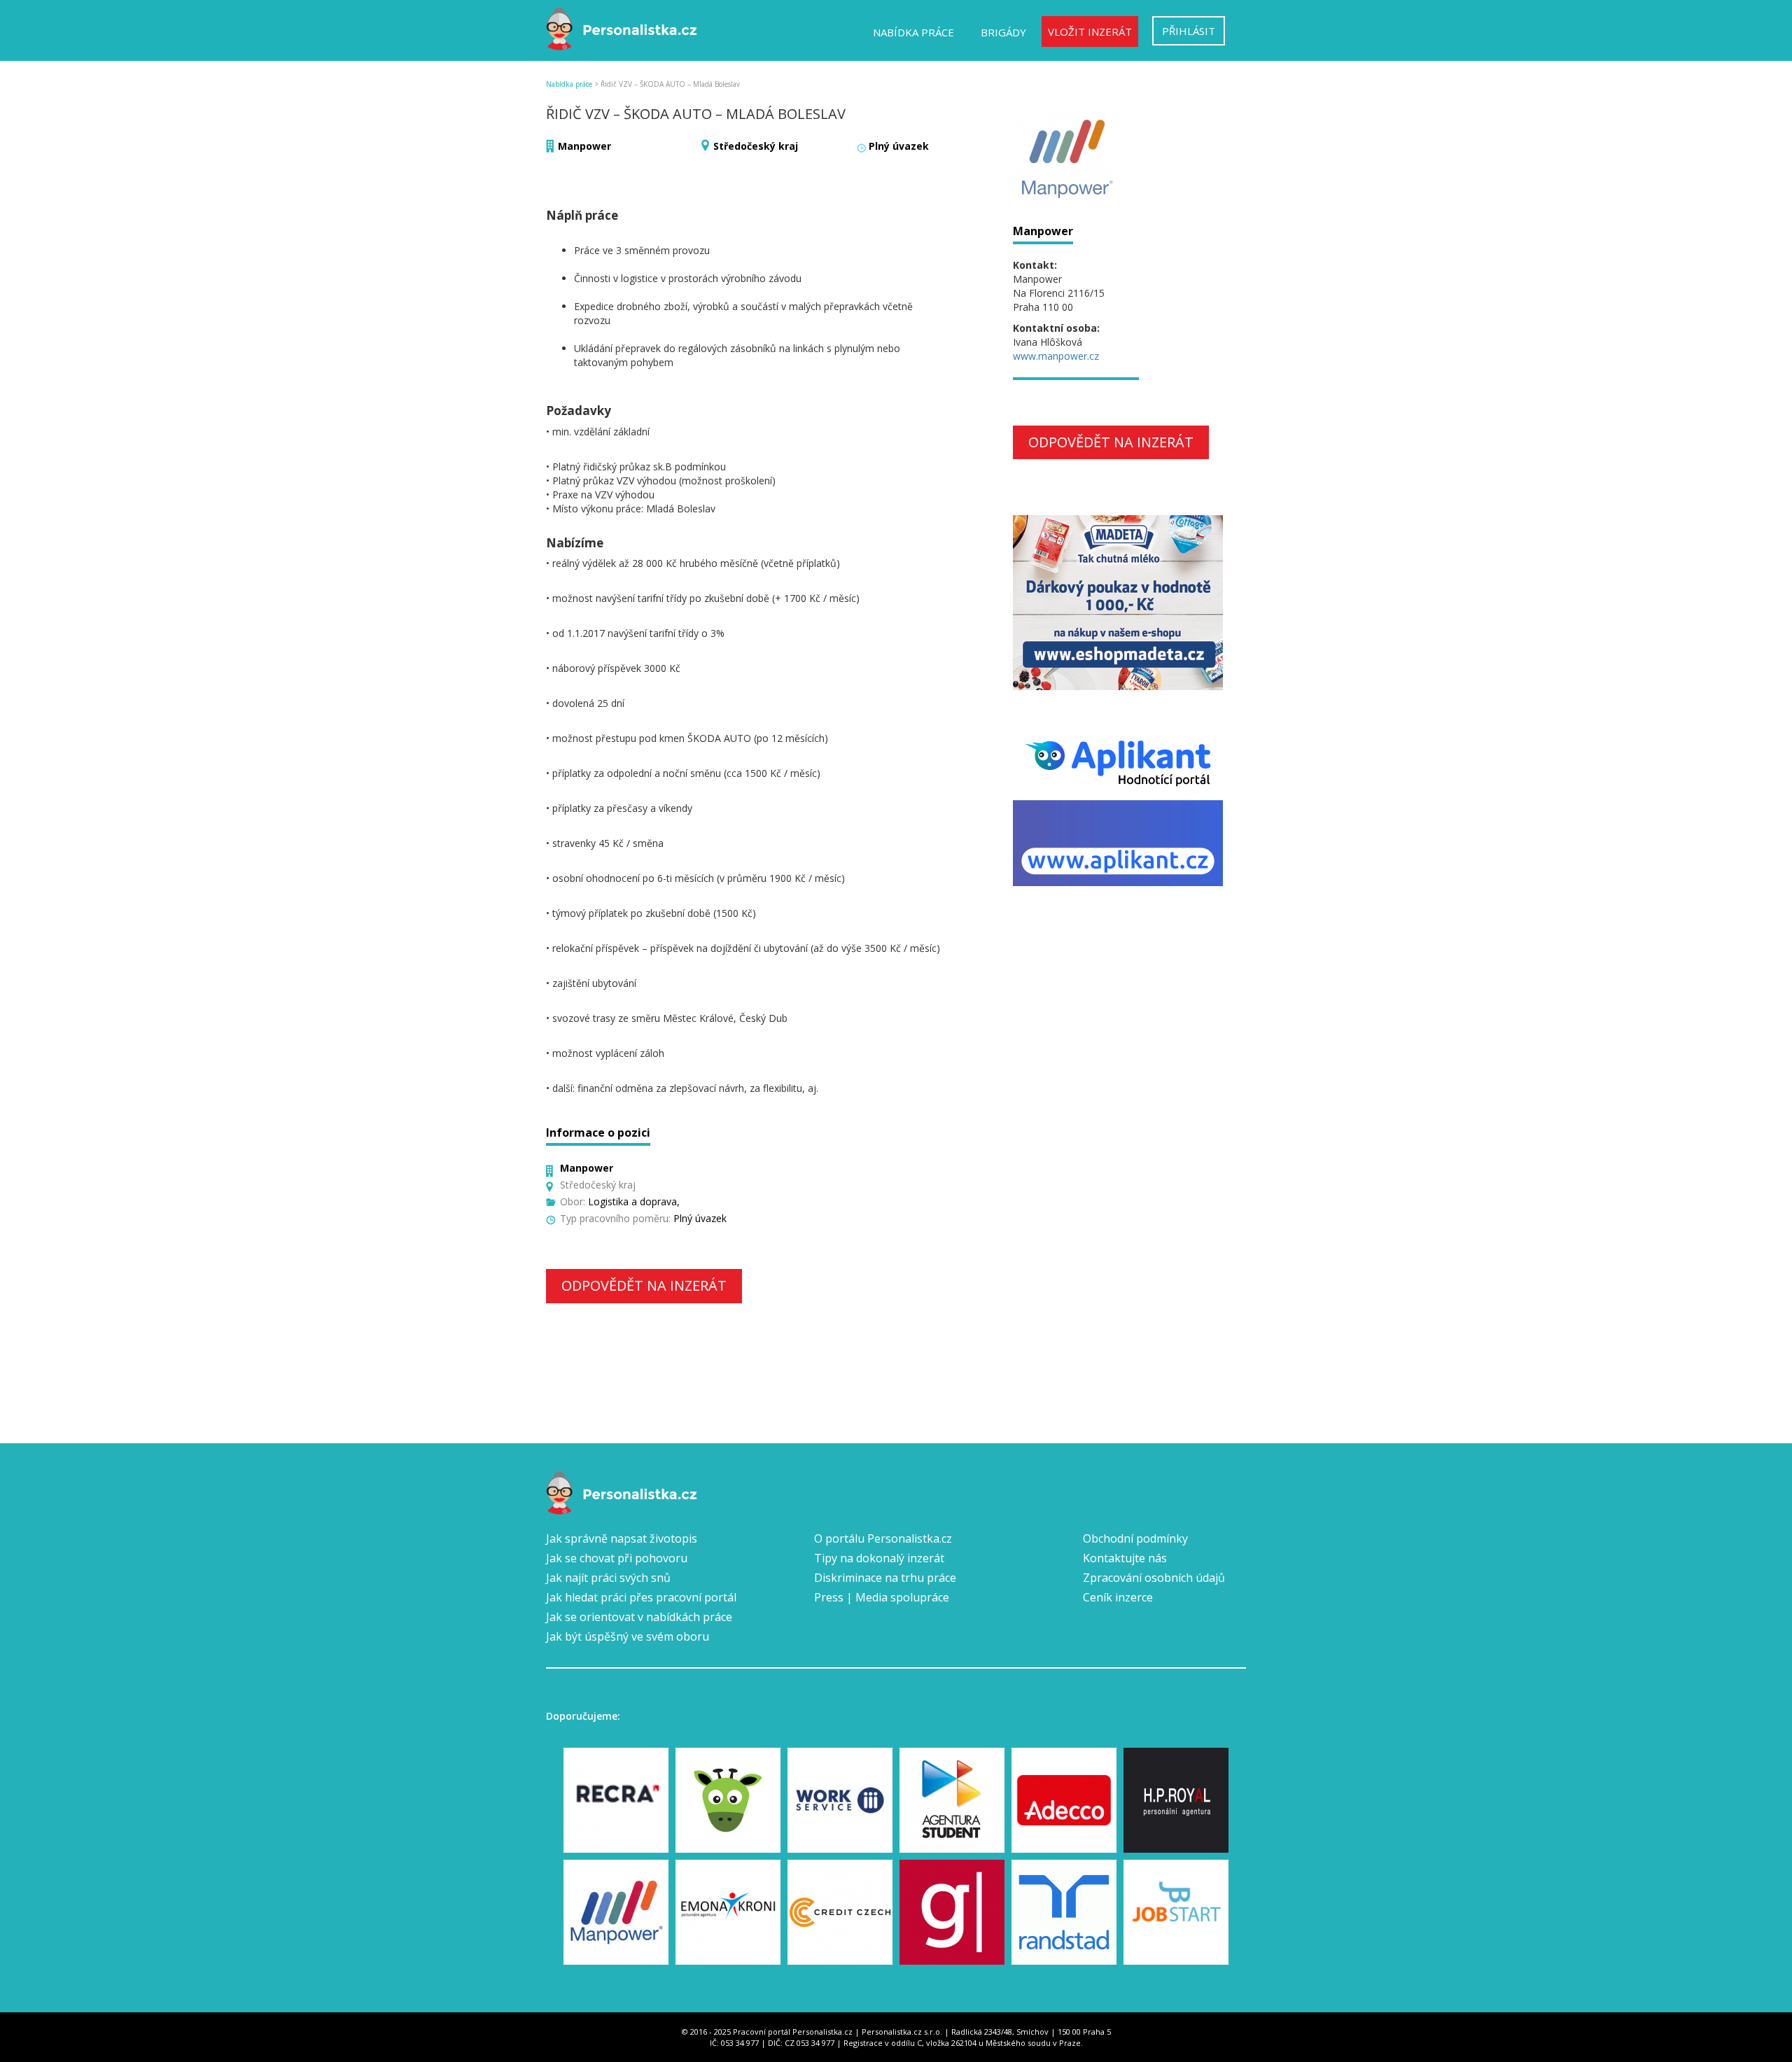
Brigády (1003, 32)
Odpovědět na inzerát (644, 1285)
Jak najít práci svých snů (608, 1578)
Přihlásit (1189, 31)
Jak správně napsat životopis (622, 1538)
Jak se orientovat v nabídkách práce (639, 1617)
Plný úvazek (899, 146)
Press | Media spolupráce (882, 1597)
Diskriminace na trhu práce (885, 1578)
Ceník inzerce (1118, 1597)
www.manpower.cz (1056, 356)
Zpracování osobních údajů (1154, 1578)
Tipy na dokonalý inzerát (879, 1558)
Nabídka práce (913, 32)
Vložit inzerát (1090, 31)
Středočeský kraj (756, 146)
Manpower (584, 146)
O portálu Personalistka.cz (883, 1538)
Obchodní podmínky (1135, 1538)
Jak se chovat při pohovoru (617, 1558)
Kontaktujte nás (1125, 1558)
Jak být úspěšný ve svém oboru (628, 1636)
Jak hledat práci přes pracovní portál (641, 1597)
